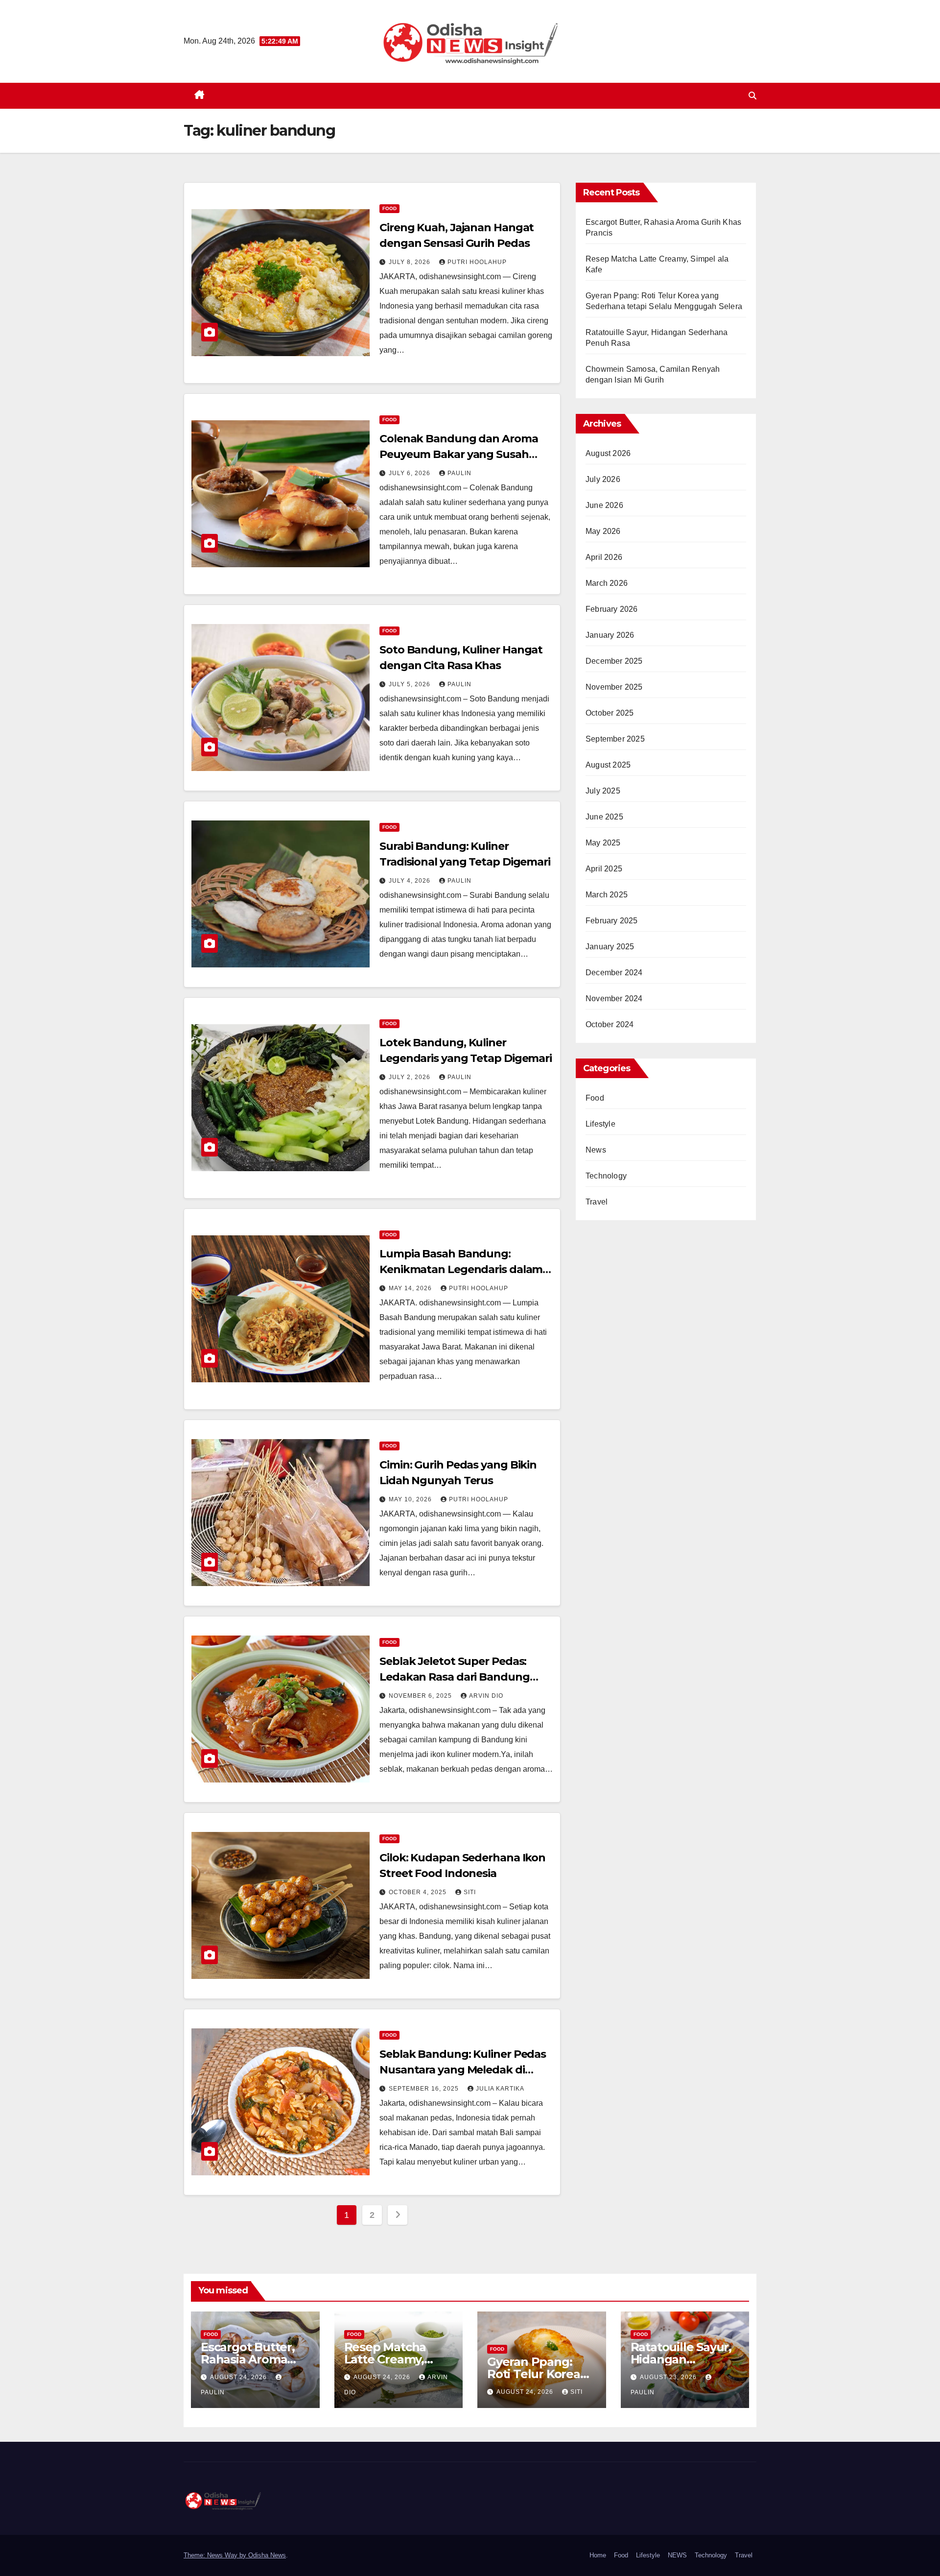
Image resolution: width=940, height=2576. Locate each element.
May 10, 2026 (411, 1499)
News (596, 1150)
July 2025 (603, 791)
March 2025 (607, 895)
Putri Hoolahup (477, 262)
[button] (752, 96)
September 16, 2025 (425, 2089)
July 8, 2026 (411, 262)
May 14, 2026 (411, 1288)
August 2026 (608, 453)
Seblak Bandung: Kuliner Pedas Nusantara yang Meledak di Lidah (463, 2070)
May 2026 (603, 531)
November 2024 (614, 999)
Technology (606, 1176)
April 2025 (604, 869)
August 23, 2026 (669, 2377)
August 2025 (608, 765)
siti (470, 1892)
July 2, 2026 (411, 1077)
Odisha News (267, 2555)
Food (389, 208)
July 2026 (603, 479)
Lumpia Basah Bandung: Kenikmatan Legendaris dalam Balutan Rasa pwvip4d (461, 1269)
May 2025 (603, 843)
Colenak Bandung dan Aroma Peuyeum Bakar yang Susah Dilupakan (459, 454)
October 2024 (610, 1024)
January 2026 (610, 635)
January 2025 (610, 947)
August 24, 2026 (239, 2377)
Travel (597, 1202)
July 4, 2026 (411, 881)
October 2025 (610, 713)
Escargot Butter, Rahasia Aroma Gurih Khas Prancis (255, 2359)
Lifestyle (600, 1124)
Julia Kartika (500, 2089)
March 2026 (607, 583)
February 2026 (612, 609)
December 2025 (614, 661)
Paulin (459, 473)
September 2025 (615, 739)
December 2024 (614, 973)
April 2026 (604, 557)
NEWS (677, 2555)
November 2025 (614, 687)
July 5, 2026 (411, 684)
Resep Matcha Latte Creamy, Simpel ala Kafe (389, 2359)
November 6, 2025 (421, 1696)
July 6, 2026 (411, 473)
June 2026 (604, 505)
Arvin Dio (486, 1696)
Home (598, 2555)
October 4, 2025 (419, 1892)
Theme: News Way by (216, 2555)
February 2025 (612, 921)
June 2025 (604, 817)
